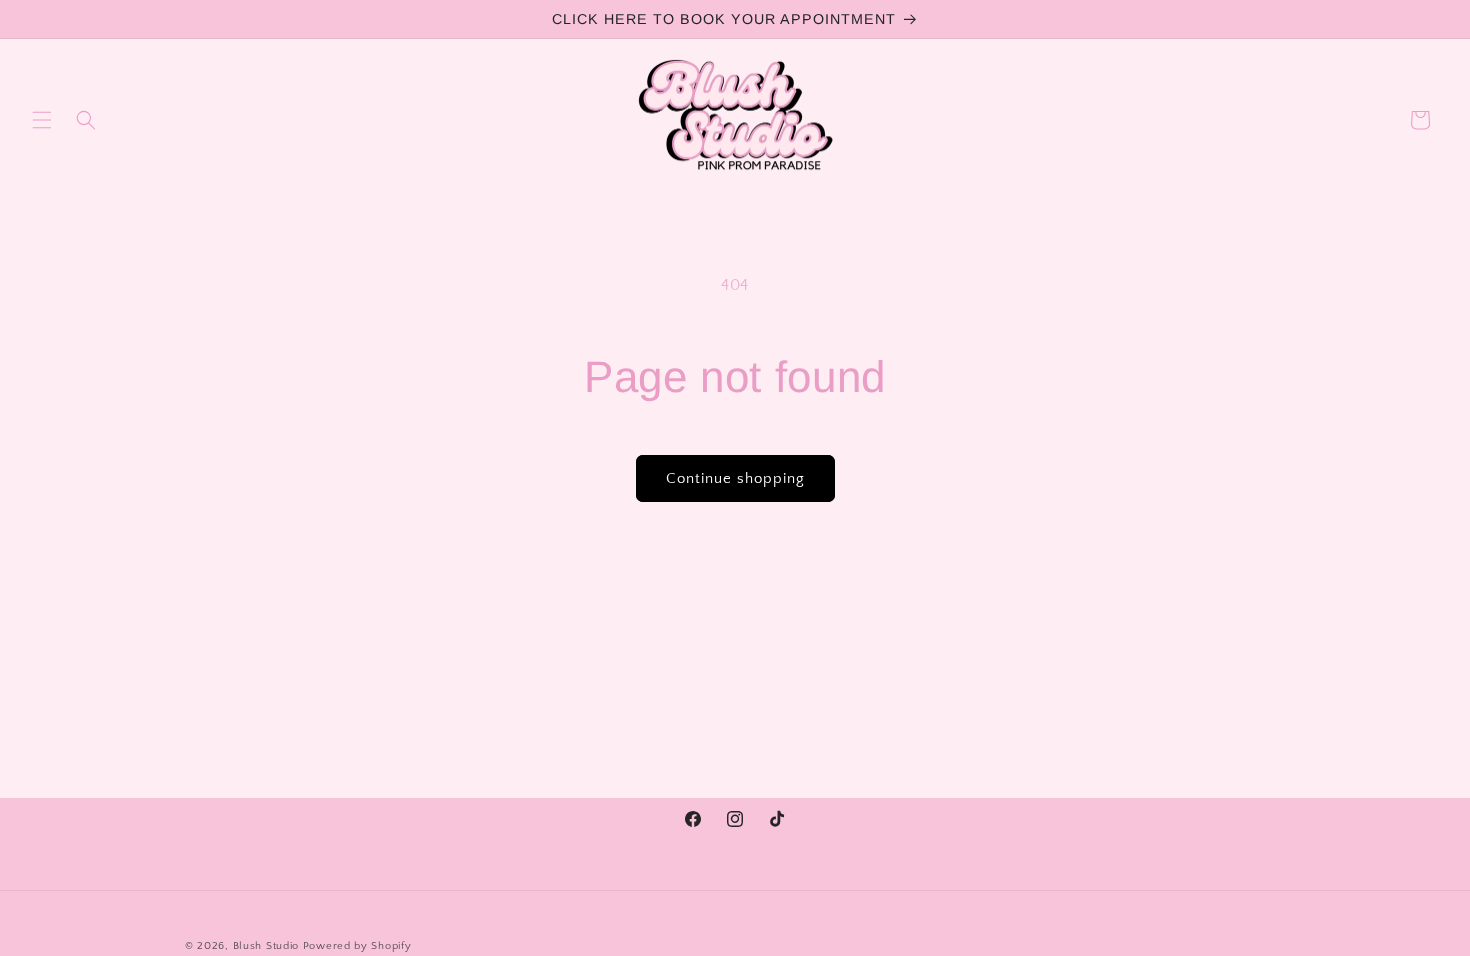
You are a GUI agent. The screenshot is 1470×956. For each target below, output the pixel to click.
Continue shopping (735, 478)
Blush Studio (266, 946)
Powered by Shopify (357, 946)
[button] (42, 120)
